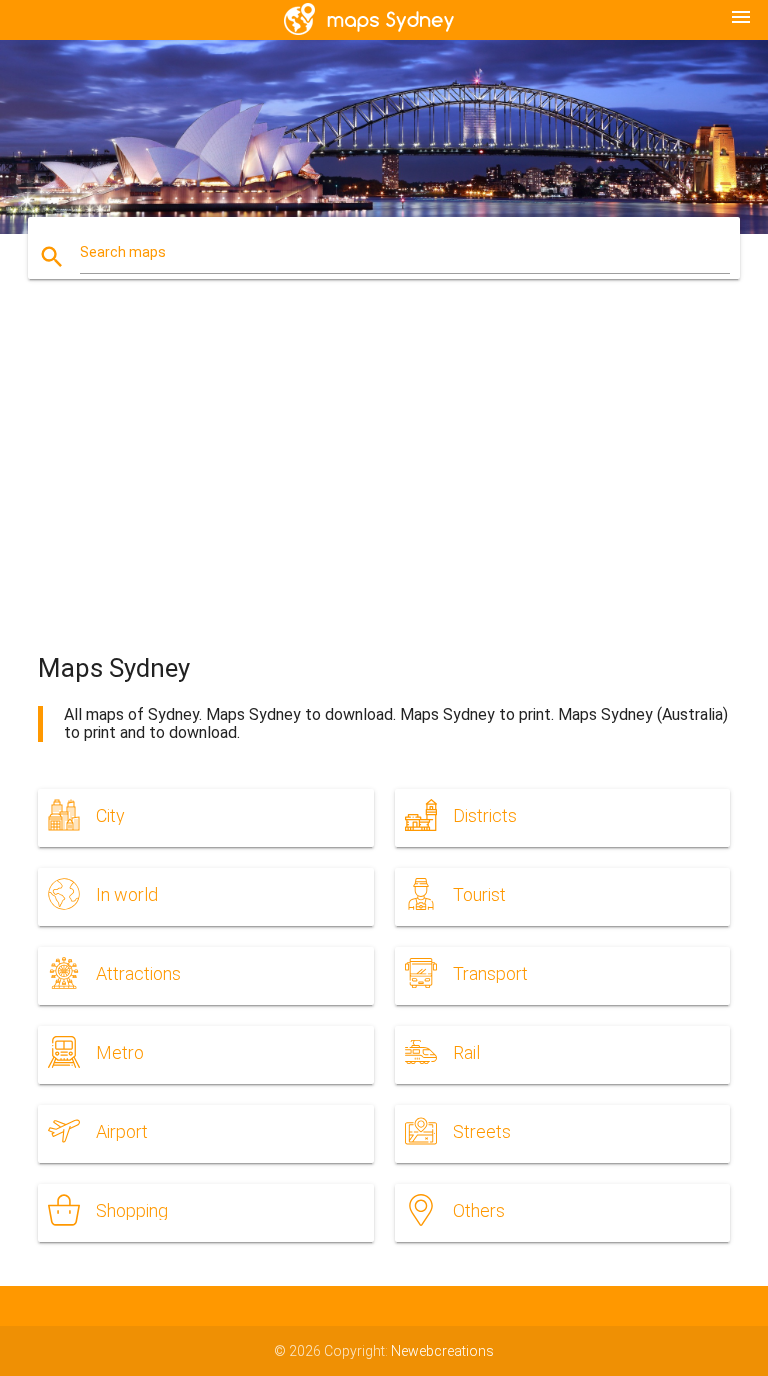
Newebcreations (442, 1351)
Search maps (123, 252)
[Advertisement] (384, 484)
